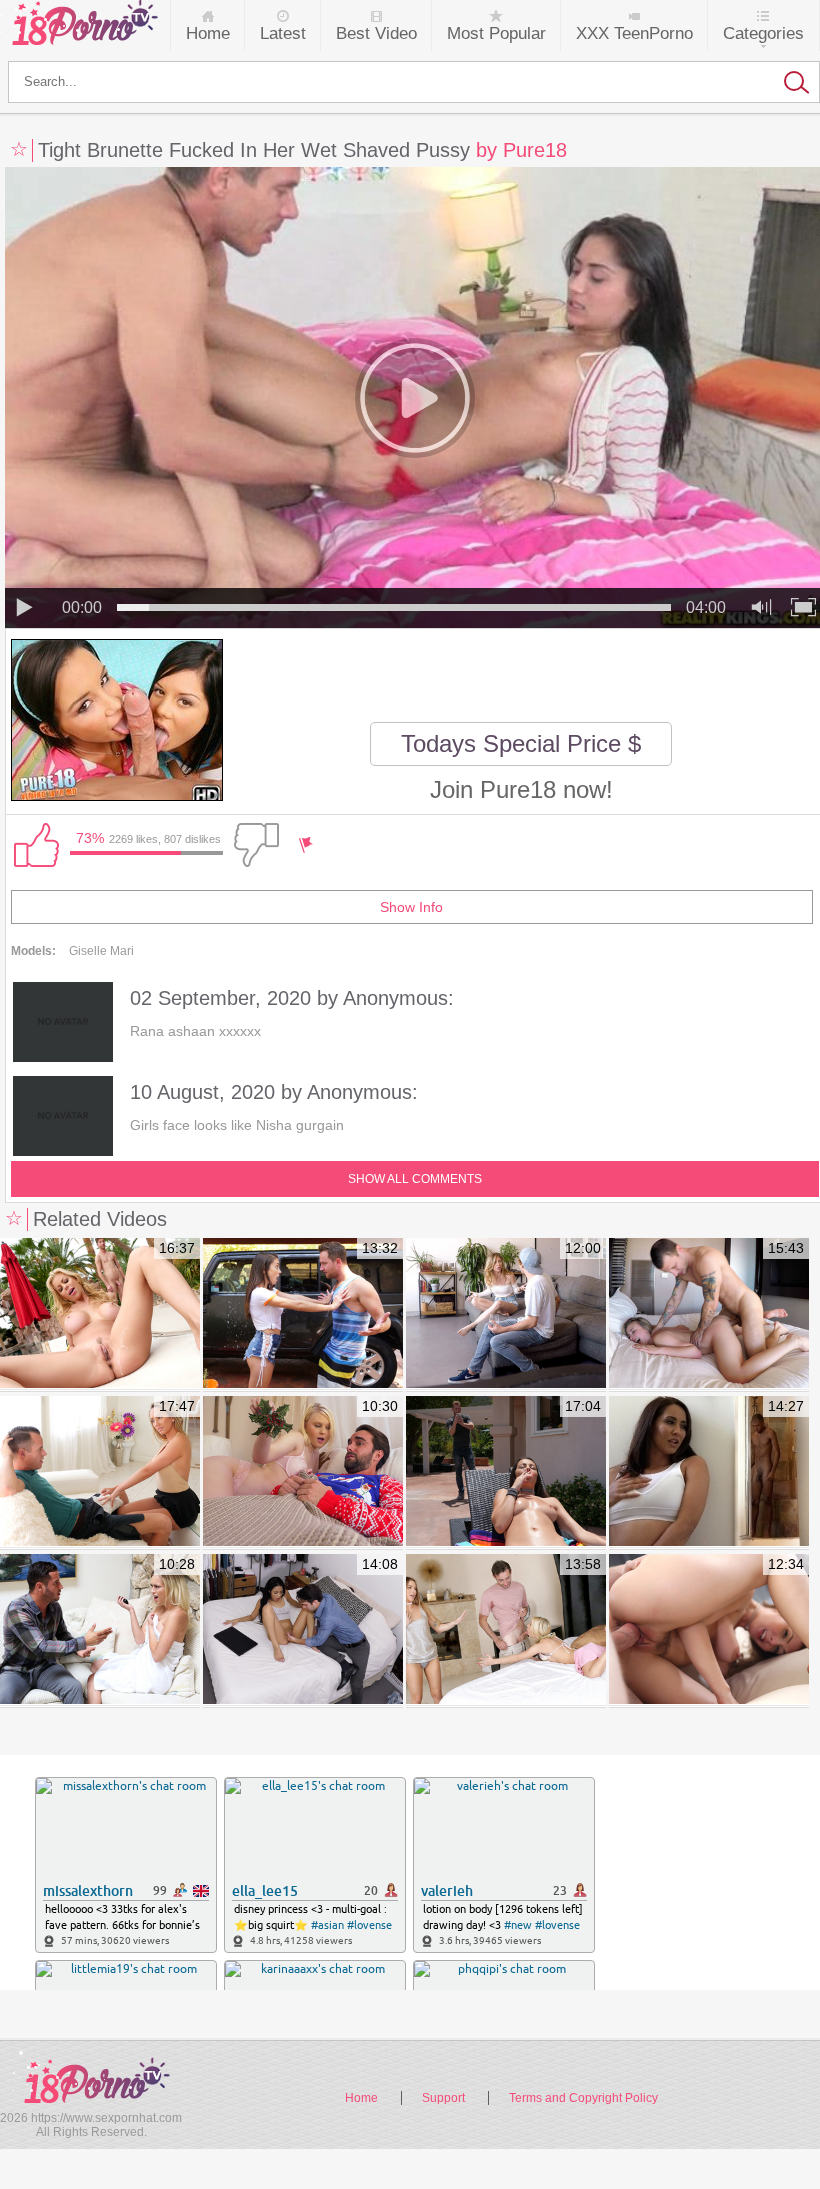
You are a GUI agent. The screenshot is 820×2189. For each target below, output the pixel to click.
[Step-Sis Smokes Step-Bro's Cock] (506, 1472)
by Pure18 (521, 150)
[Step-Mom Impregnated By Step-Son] (100, 1314)
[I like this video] (36, 845)
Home (208, 33)
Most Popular (496, 33)
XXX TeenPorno (634, 33)
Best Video (376, 33)
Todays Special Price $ (521, 743)
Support (443, 2098)
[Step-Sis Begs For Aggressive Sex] (709, 1314)
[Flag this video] (306, 845)
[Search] (414, 82)
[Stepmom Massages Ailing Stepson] (709, 1472)
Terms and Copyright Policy (583, 2098)
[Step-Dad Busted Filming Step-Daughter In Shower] (100, 1630)
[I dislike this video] (256, 845)
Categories (763, 33)
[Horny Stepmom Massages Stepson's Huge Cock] (100, 1472)
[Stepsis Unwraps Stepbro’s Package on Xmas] (303, 1472)
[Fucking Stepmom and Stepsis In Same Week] (506, 1314)
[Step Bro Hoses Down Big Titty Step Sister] (303, 1314)
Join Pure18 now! (521, 789)
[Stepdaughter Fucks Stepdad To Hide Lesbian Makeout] (506, 1630)
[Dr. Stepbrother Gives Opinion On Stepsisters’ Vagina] (303, 1630)
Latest (283, 33)
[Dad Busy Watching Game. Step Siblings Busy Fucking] (709, 1630)
